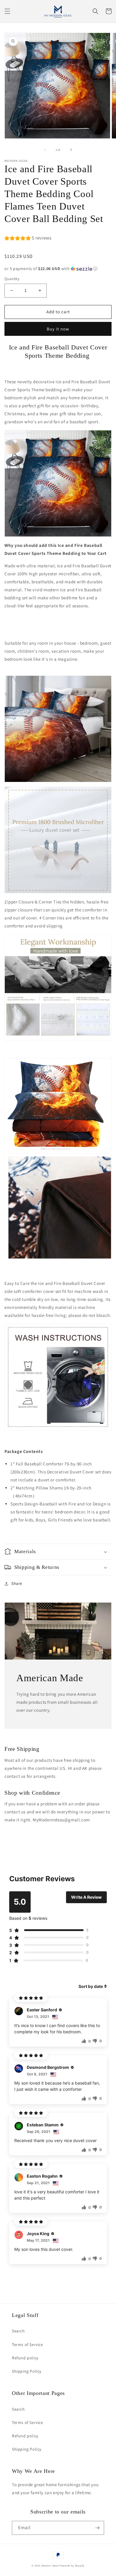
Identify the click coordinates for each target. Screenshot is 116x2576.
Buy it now (58, 329)
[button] (7, 11)
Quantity (12, 279)
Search (18, 2331)
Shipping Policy (27, 2371)
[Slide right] (71, 150)
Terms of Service (28, 2345)
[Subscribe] (97, 2528)
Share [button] (17, 1583)
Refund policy (25, 2358)
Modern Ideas (50, 2565)
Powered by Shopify (72, 2565)
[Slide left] (45, 150)
